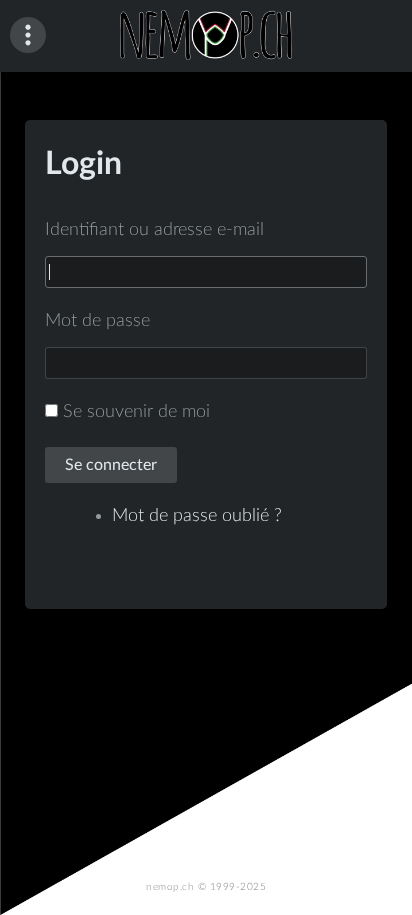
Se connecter (111, 465)
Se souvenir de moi (136, 412)
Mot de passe (97, 321)
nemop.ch (170, 887)
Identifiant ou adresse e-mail (154, 230)
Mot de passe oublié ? (197, 516)
